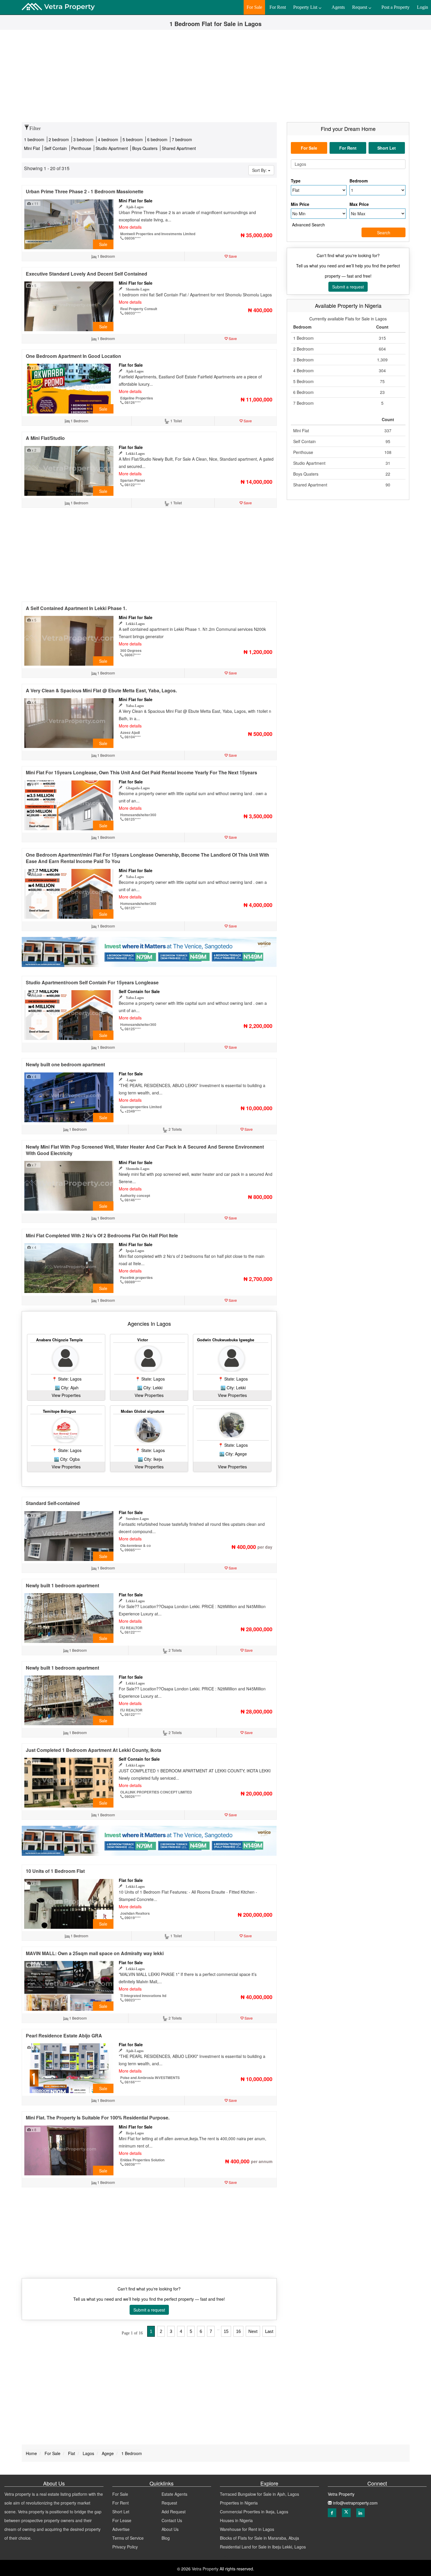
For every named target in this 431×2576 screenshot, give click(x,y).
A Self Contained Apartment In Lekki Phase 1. (76, 608)
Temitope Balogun (59, 1411)
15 (226, 2331)
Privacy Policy (125, 2547)
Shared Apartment (179, 148)
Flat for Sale (131, 365)
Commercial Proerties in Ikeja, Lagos (254, 2512)
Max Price (359, 204)
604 (382, 349)
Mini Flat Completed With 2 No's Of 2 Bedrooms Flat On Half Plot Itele (102, 1235)
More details (130, 227)
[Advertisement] (215, 78)
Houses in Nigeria (236, 2520)
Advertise (121, 2529)
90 (388, 485)
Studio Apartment (112, 148)
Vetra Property (205, 2569)
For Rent (121, 2503)
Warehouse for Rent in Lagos (247, 2529)
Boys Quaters (145, 148)
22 (388, 474)
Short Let (121, 2512)
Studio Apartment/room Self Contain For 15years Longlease (92, 982)
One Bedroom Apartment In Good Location (73, 356)
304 (382, 370)
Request (169, 2503)
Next (253, 2331)
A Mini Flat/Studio (45, 438)
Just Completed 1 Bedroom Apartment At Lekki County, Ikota (94, 1750)
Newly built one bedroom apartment (65, 1064)
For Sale (120, 2494)
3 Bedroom (303, 360)
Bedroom (359, 181)
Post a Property (396, 7)
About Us (170, 2529)
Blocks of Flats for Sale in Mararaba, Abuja (259, 2538)
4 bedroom (109, 139)
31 (388, 463)
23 (382, 392)
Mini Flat (33, 148)
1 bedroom (34, 139)
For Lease (122, 2520)
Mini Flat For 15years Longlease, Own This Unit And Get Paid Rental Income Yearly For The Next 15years (141, 772)
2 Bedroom (303, 349)
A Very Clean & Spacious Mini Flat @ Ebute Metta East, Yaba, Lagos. (101, 690)
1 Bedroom (303, 338)
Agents (338, 7)
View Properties (66, 1395)
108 (388, 452)
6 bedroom (158, 139)
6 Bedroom (303, 392)
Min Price (300, 204)
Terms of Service (128, 2538)
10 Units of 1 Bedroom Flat (55, 1871)
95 (388, 441)
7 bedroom (182, 139)
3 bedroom (84, 139)
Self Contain (56, 148)
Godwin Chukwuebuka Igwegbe (226, 1340)
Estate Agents (174, 2494)
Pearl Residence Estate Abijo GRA (64, 2036)
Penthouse (82, 148)
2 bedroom (59, 139)
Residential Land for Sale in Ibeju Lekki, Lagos (263, 2547)
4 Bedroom (303, 370)
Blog (166, 2538)
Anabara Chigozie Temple (59, 1340)
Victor (143, 1340)
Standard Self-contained (53, 1503)
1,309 (382, 360)
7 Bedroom (303, 403)
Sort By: (260, 170)
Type (296, 181)
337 (388, 431)
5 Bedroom (303, 381)
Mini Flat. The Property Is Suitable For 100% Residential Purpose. (98, 2118)
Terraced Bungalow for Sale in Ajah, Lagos (259, 2494)
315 (382, 338)
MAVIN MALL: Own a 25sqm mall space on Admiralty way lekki (95, 1953)
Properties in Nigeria (239, 2503)
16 (238, 2331)
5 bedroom (133, 139)
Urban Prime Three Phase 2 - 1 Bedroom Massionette (85, 191)
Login (422, 7)
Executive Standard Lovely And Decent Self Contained (86, 274)
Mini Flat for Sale (136, 201)
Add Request (174, 2512)
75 (382, 381)
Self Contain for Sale (139, 991)
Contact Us (172, 2520)
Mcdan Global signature (142, 1411)
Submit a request (149, 2310)
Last (269, 2331)
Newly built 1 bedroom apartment (62, 1585)
